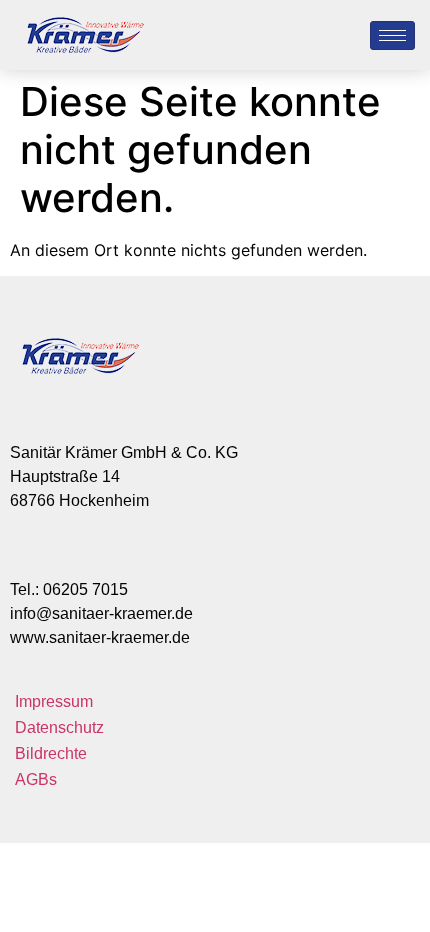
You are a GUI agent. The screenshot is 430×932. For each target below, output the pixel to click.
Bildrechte (51, 753)
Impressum (54, 701)
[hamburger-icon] (392, 35)
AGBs (36, 779)
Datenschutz (59, 727)
